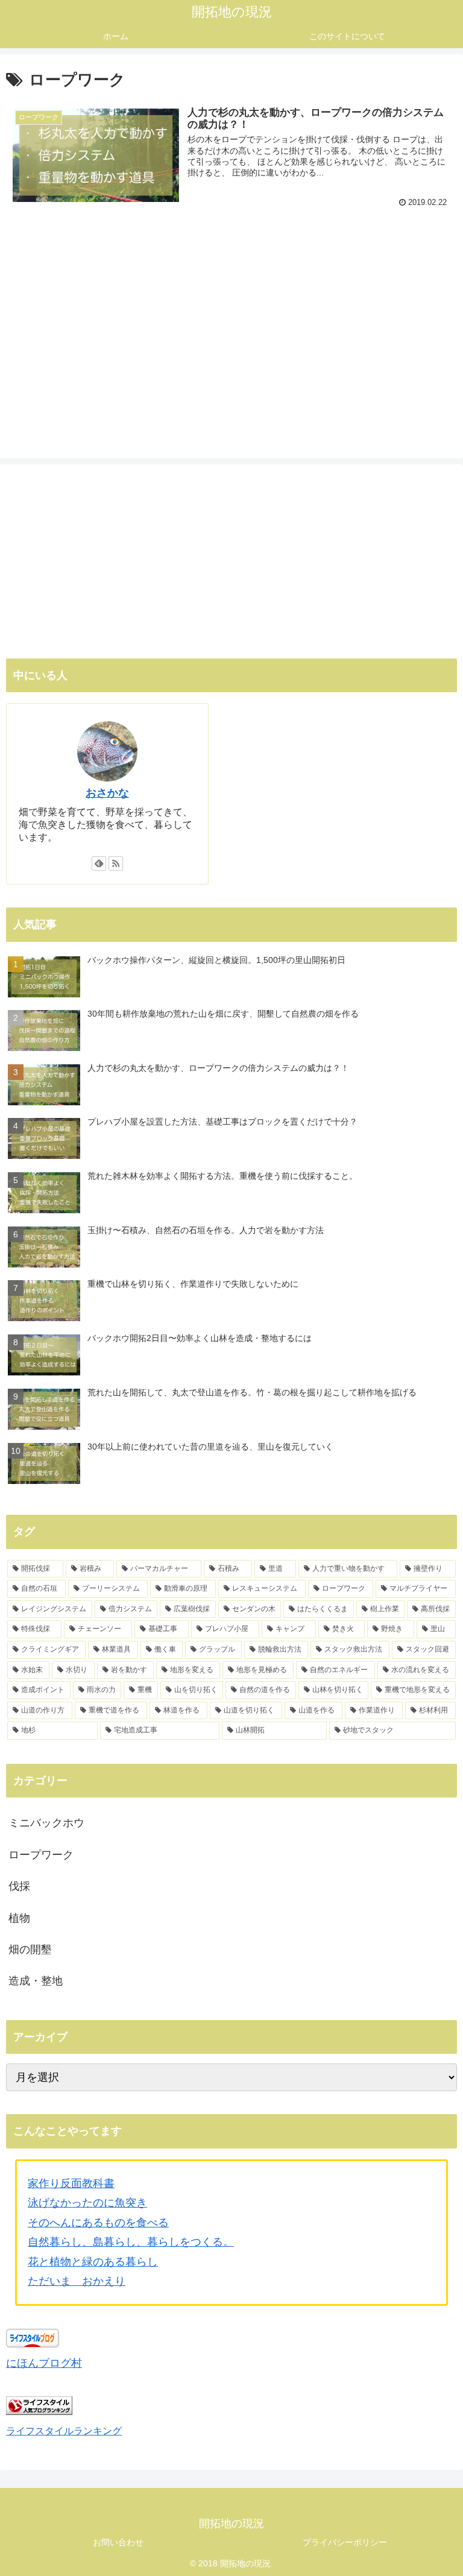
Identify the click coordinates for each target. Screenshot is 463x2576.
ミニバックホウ (46, 1823)
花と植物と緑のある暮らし (93, 2262)
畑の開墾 (30, 1949)
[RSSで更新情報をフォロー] (116, 863)
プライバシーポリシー (345, 2542)
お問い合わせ (118, 2542)
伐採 (19, 1886)
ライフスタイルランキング (64, 2431)
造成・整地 (36, 1981)
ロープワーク (41, 1855)
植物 (19, 1918)
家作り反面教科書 (71, 2183)
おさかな (107, 793)
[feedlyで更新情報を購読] (99, 863)
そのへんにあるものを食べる (98, 2223)
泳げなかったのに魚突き (87, 2203)
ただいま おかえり (77, 2281)
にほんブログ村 (44, 2363)
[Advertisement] (231, 313)
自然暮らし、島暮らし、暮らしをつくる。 (131, 2242)
